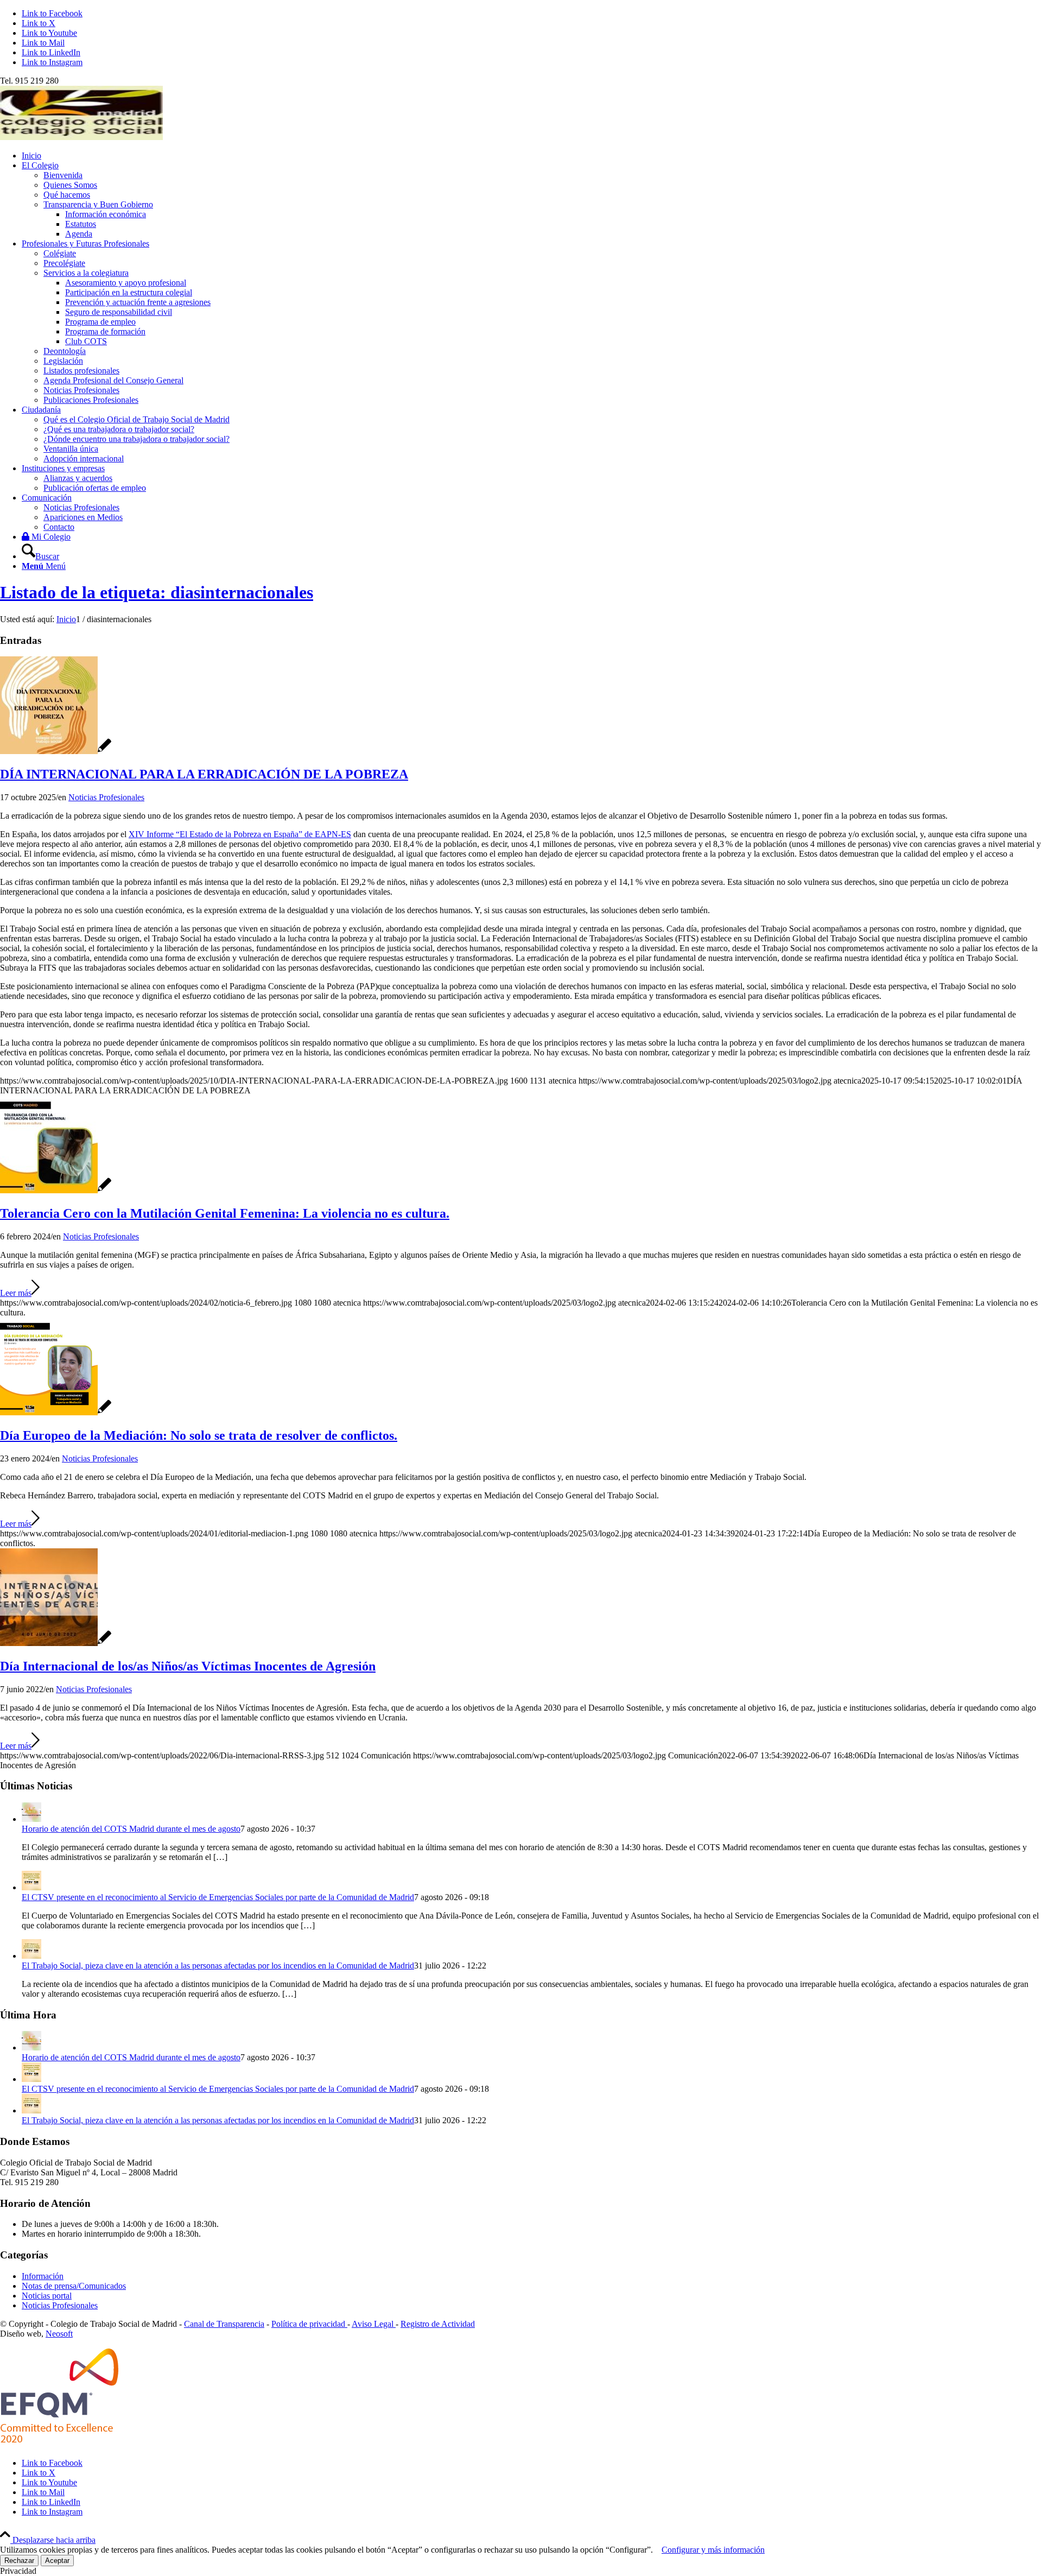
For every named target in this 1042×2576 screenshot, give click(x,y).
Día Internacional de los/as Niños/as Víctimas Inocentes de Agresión (188, 1666)
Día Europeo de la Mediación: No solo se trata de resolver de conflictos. (199, 1435)
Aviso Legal (374, 2324)
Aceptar (57, 2561)
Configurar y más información (713, 2550)
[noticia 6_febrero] (56, 1190)
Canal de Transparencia (224, 2324)
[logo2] (81, 137)
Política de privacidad (309, 2324)
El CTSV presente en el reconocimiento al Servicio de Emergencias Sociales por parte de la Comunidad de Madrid (218, 1897)
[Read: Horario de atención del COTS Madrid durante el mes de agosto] (31, 1819)
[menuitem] (532, 156)
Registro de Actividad (438, 2324)
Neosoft (59, 2334)
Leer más (16, 1293)
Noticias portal (47, 2296)
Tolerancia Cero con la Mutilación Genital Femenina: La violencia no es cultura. (225, 1213)
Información (43, 2276)
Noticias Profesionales (106, 797)
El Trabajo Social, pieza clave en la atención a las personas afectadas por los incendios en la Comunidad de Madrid (218, 1966)
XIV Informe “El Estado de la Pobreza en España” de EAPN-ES (240, 834)
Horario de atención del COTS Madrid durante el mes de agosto (131, 1829)
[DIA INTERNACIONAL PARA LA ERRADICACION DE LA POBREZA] (56, 751)
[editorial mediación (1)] (56, 1412)
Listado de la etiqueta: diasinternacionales (157, 592)
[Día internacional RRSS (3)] (56, 1643)
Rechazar (19, 2561)
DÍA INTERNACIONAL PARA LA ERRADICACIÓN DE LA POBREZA (204, 774)
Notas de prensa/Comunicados (74, 2286)
